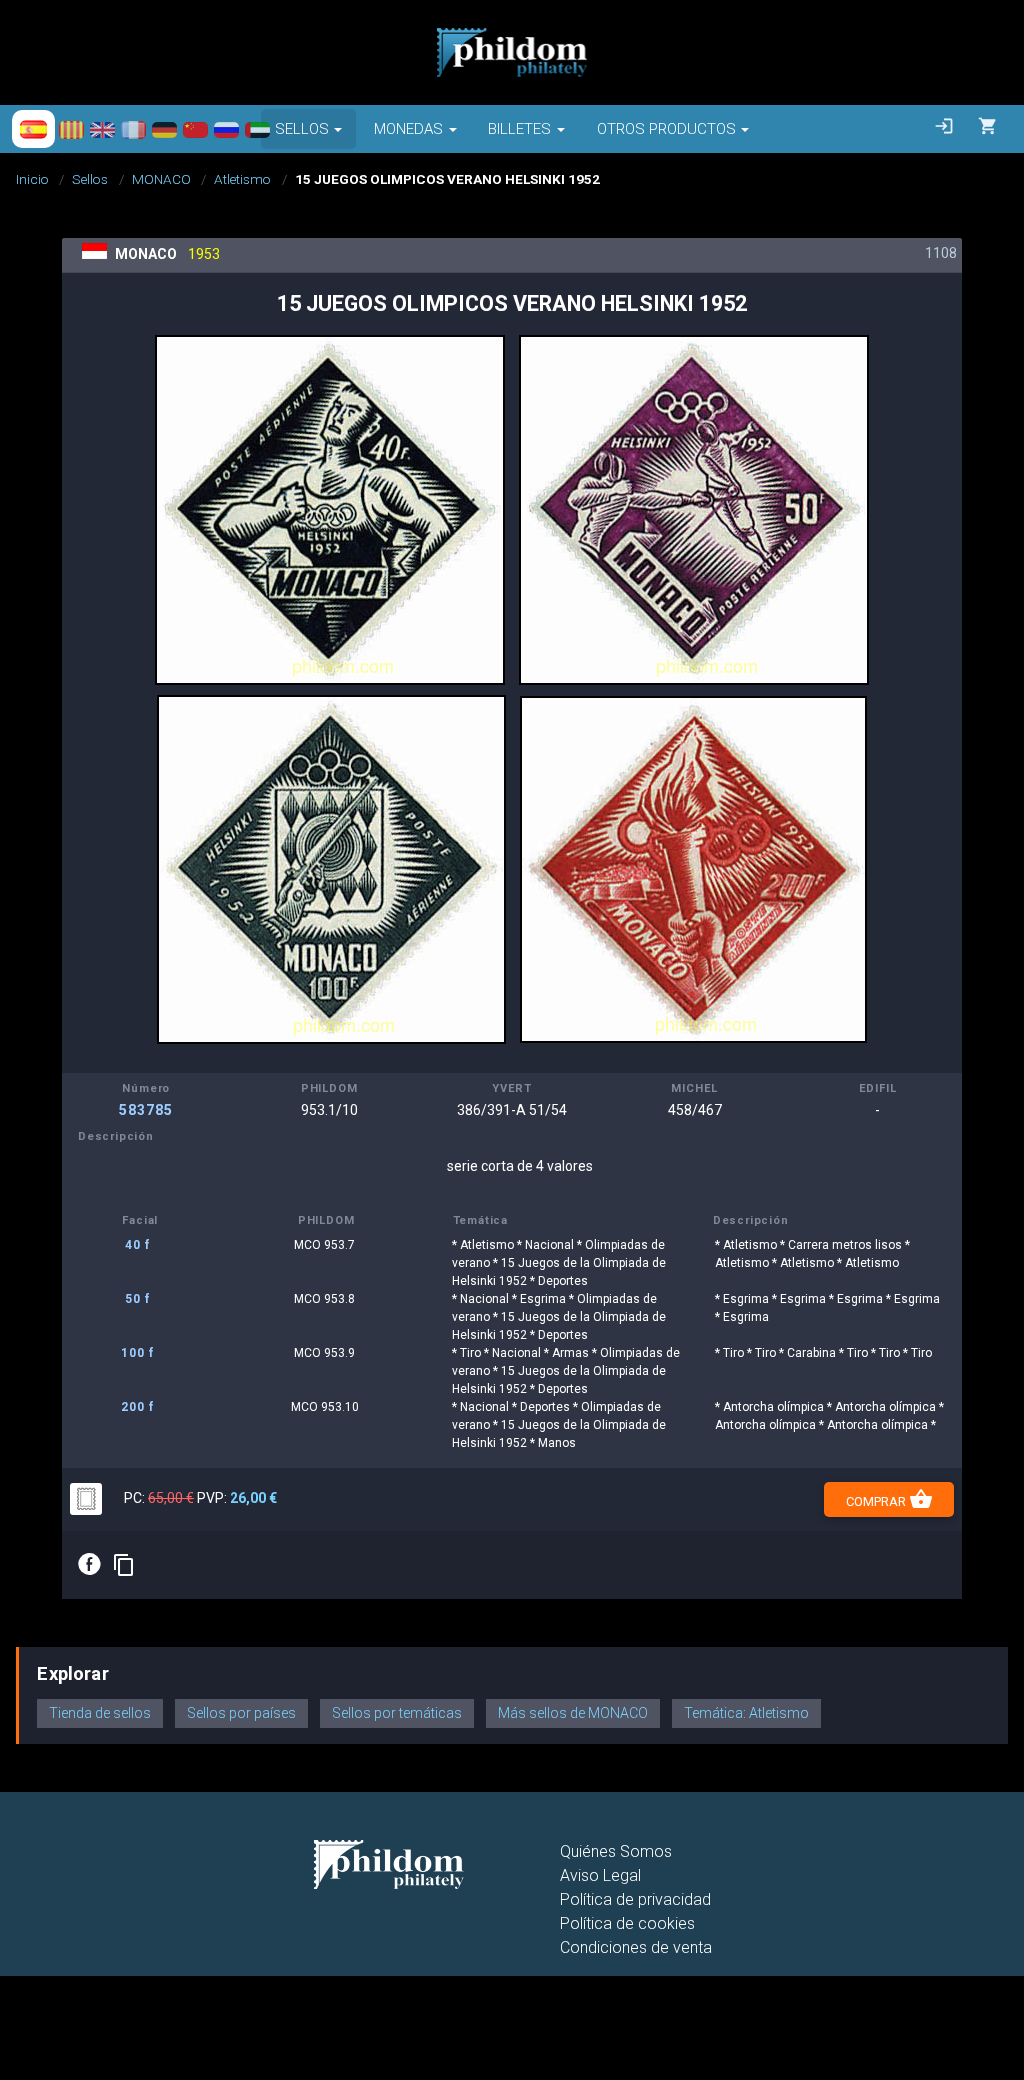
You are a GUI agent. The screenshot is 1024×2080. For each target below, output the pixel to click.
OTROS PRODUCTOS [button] (666, 129)
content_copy (124, 1565)
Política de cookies (627, 1923)
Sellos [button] (302, 129)
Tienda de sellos (100, 1713)
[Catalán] (71, 129)
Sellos (90, 179)
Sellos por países (241, 1713)
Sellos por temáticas (397, 1713)
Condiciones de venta (636, 1947)
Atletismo (242, 179)
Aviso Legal (600, 1875)
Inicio (32, 179)
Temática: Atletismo (746, 1713)
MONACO (161, 179)
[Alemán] (164, 129)
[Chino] (195, 129)
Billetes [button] (519, 129)
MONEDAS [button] (408, 129)
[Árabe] (257, 129)
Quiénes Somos (616, 1851)
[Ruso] (226, 129)
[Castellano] (33, 129)
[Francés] (133, 129)
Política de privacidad (635, 1899)
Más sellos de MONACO (573, 1713)
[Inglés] (102, 129)
